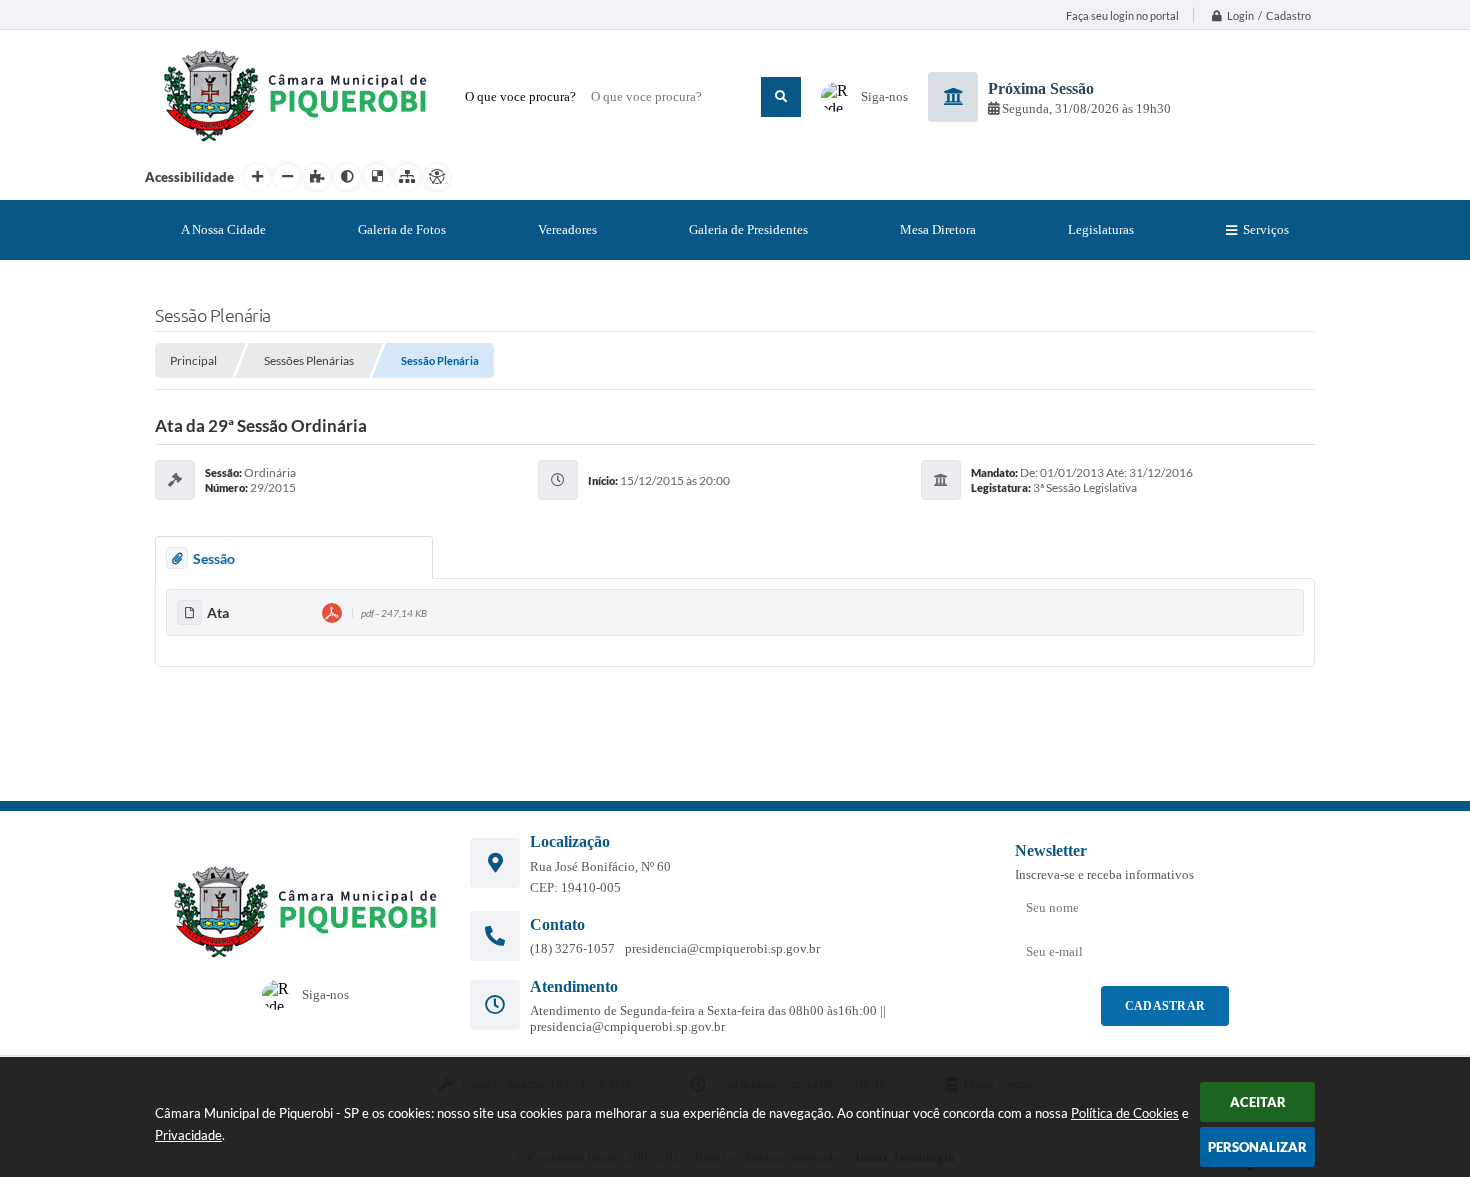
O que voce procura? (520, 96)
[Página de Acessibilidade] (437, 177)
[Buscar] (781, 97)
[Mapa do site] (407, 177)
